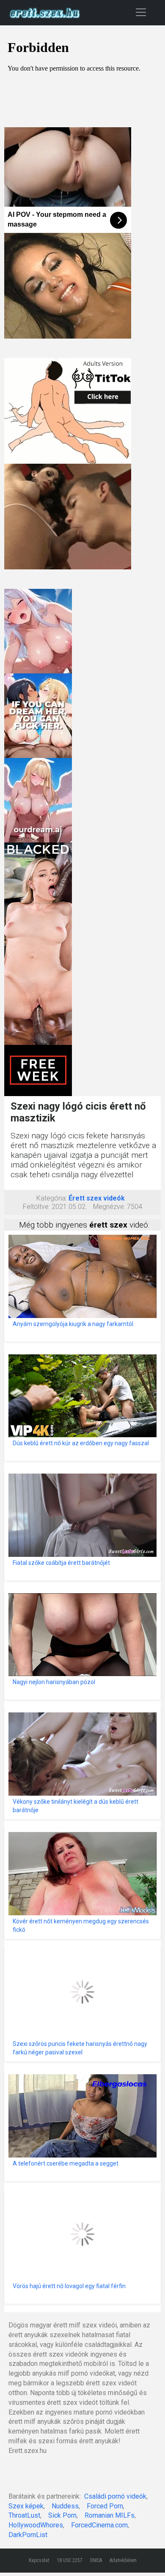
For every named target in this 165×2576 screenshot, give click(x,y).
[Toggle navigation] (141, 12)
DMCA (96, 2560)
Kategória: (52, 1198)
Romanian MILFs (110, 2515)
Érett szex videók (97, 1198)
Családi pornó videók (115, 2496)
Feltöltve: (36, 1207)
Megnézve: (109, 1207)
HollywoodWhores (36, 2525)
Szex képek (26, 2506)
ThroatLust (24, 2515)
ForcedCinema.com (99, 2525)
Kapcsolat (39, 2560)
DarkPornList (28, 2535)
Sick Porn (62, 2515)
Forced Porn (105, 2506)
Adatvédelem (123, 2560)
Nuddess (65, 2506)
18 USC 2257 (70, 2560)
